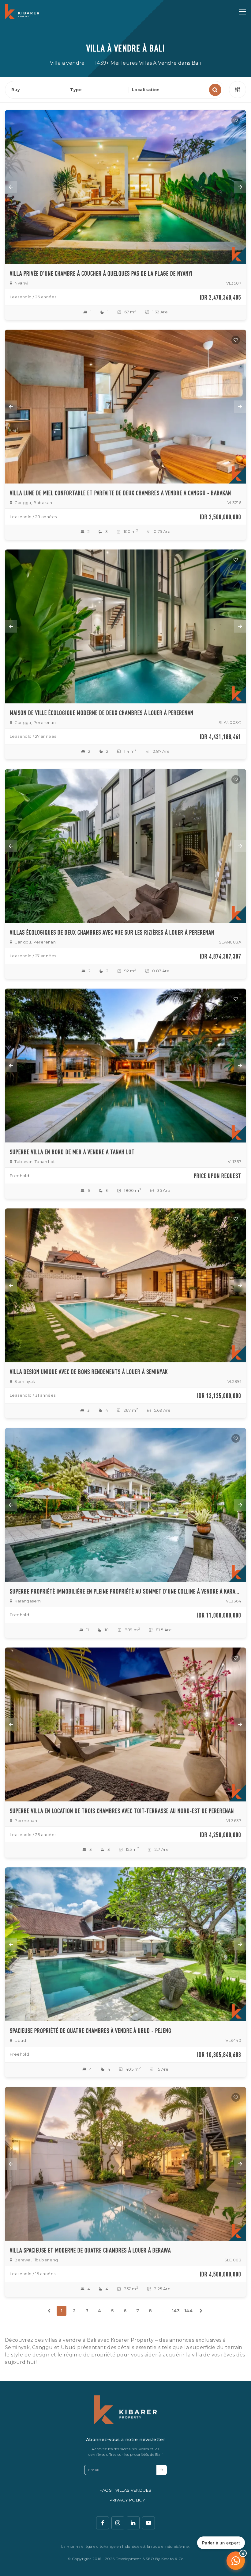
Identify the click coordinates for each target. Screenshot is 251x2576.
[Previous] (49, 2311)
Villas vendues (133, 2490)
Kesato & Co (172, 2559)
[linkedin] (133, 2523)
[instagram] (118, 2523)
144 (188, 2311)
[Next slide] (240, 187)
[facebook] (103, 2523)
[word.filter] (238, 90)
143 (176, 2311)
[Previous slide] (11, 187)
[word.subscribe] (162, 2470)
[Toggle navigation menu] (242, 12)
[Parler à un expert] (236, 2561)
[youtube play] (148, 2523)
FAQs (106, 2490)
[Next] (201, 2311)
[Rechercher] (215, 90)
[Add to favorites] (236, 121)
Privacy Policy (127, 2500)
